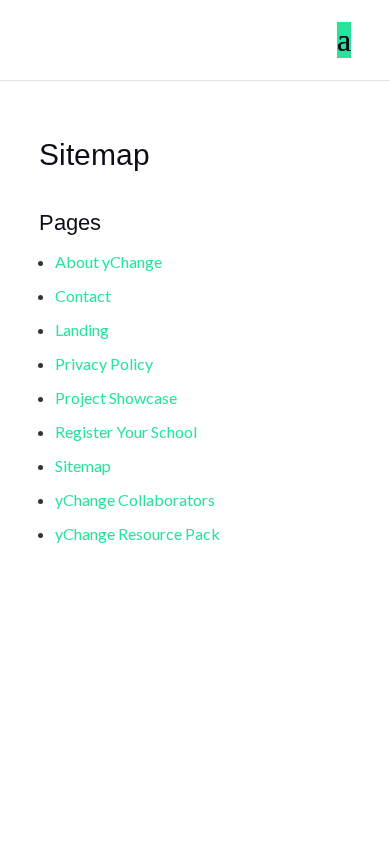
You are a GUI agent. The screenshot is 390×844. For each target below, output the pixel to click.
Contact (83, 295)
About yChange (108, 261)
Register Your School (126, 431)
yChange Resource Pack (137, 533)
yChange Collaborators (135, 499)
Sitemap (83, 465)
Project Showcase (116, 397)
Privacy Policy (104, 363)
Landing (82, 329)
